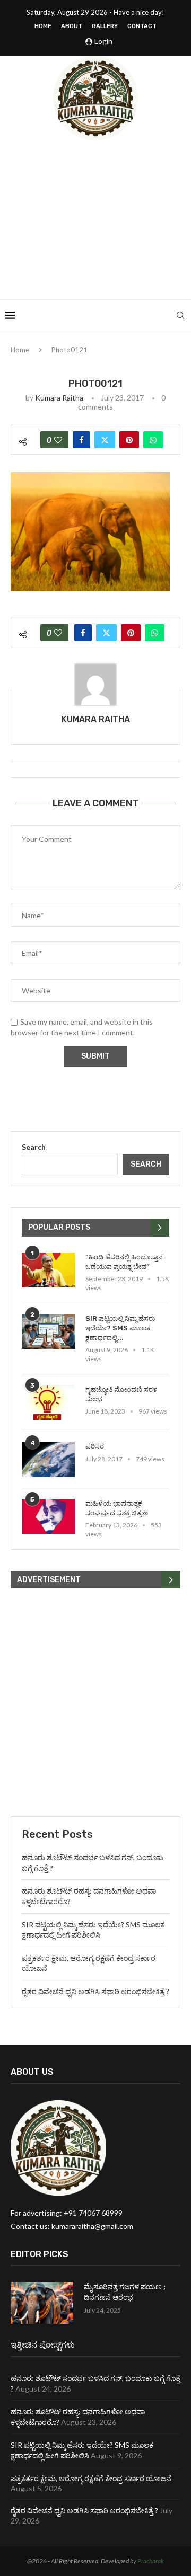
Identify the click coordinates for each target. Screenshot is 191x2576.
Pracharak (151, 2561)
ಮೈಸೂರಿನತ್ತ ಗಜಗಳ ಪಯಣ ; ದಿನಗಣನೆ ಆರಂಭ (125, 2292)
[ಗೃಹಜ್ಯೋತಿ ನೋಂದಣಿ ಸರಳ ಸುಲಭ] (48, 1403)
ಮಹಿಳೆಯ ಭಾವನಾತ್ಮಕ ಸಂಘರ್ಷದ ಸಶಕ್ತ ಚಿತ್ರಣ (117, 1508)
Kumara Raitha (59, 398)
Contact (142, 26)
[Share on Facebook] (81, 440)
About (72, 26)
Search (34, 1147)
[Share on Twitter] (105, 440)
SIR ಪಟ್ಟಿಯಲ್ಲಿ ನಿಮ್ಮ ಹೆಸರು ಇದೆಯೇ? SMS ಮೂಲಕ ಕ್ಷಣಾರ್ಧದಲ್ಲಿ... (120, 1328)
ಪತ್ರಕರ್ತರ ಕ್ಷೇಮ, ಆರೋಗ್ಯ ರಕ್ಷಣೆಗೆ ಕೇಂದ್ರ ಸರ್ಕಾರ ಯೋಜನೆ (91, 2478)
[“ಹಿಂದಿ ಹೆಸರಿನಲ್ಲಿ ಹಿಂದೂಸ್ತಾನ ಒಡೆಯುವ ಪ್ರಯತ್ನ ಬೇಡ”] (48, 1270)
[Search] (180, 315)
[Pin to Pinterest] (129, 440)
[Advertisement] (95, 220)
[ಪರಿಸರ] (48, 1459)
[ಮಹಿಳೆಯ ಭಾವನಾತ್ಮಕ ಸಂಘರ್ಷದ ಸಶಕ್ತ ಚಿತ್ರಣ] (48, 1517)
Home (43, 26)
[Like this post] (58, 440)
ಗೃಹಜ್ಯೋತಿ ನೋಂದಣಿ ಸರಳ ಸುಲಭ (121, 1394)
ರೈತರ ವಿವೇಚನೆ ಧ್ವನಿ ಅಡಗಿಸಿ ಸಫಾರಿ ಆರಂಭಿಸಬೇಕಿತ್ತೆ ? (95, 1991)
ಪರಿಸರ (95, 1446)
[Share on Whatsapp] (153, 440)
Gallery (105, 26)
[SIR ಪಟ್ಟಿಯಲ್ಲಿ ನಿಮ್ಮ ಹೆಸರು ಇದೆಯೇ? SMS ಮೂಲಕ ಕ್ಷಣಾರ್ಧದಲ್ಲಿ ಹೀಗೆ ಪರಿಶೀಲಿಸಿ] (48, 1332)
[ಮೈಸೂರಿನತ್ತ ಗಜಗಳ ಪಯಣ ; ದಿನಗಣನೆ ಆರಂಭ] (42, 2303)
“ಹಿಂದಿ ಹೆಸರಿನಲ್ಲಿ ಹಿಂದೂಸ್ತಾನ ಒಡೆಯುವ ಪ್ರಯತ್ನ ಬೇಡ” (124, 1262)
